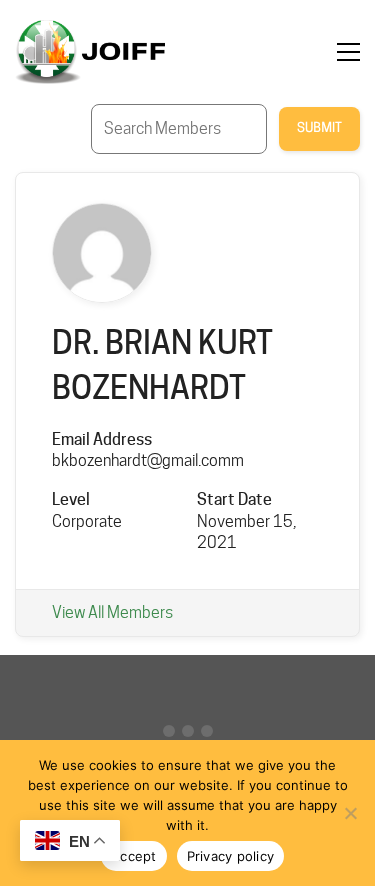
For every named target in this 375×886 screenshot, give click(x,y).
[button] (348, 52)
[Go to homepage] (90, 52)
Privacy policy (231, 856)
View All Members (112, 612)
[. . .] (187, 735)
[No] (350, 813)
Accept (134, 856)
